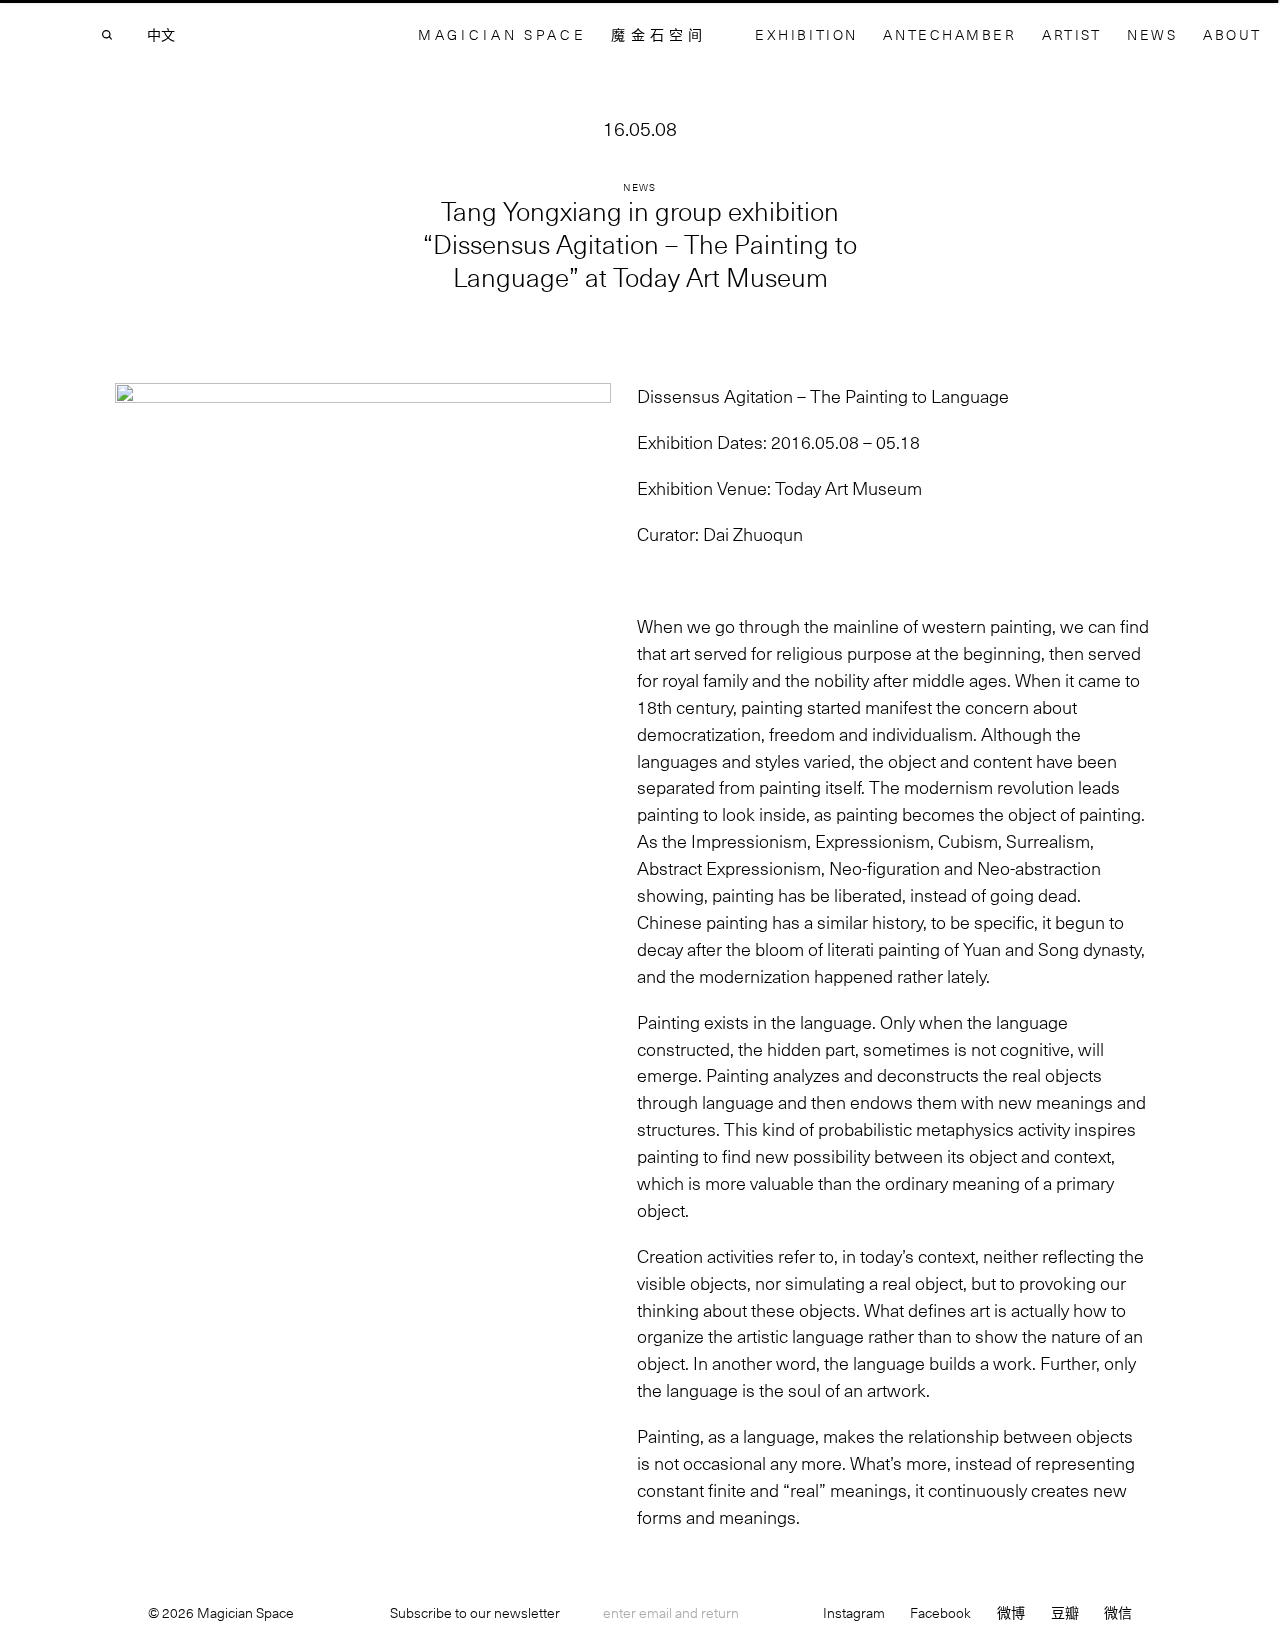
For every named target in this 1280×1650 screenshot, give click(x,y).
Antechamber (949, 34)
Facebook (940, 1612)
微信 (1118, 1612)
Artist (1071, 34)
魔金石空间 (659, 34)
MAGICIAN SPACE (502, 34)
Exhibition (806, 34)
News (1152, 34)
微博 (1011, 1612)
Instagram (854, 1612)
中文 (161, 35)
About (1232, 34)
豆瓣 (1065, 1612)
